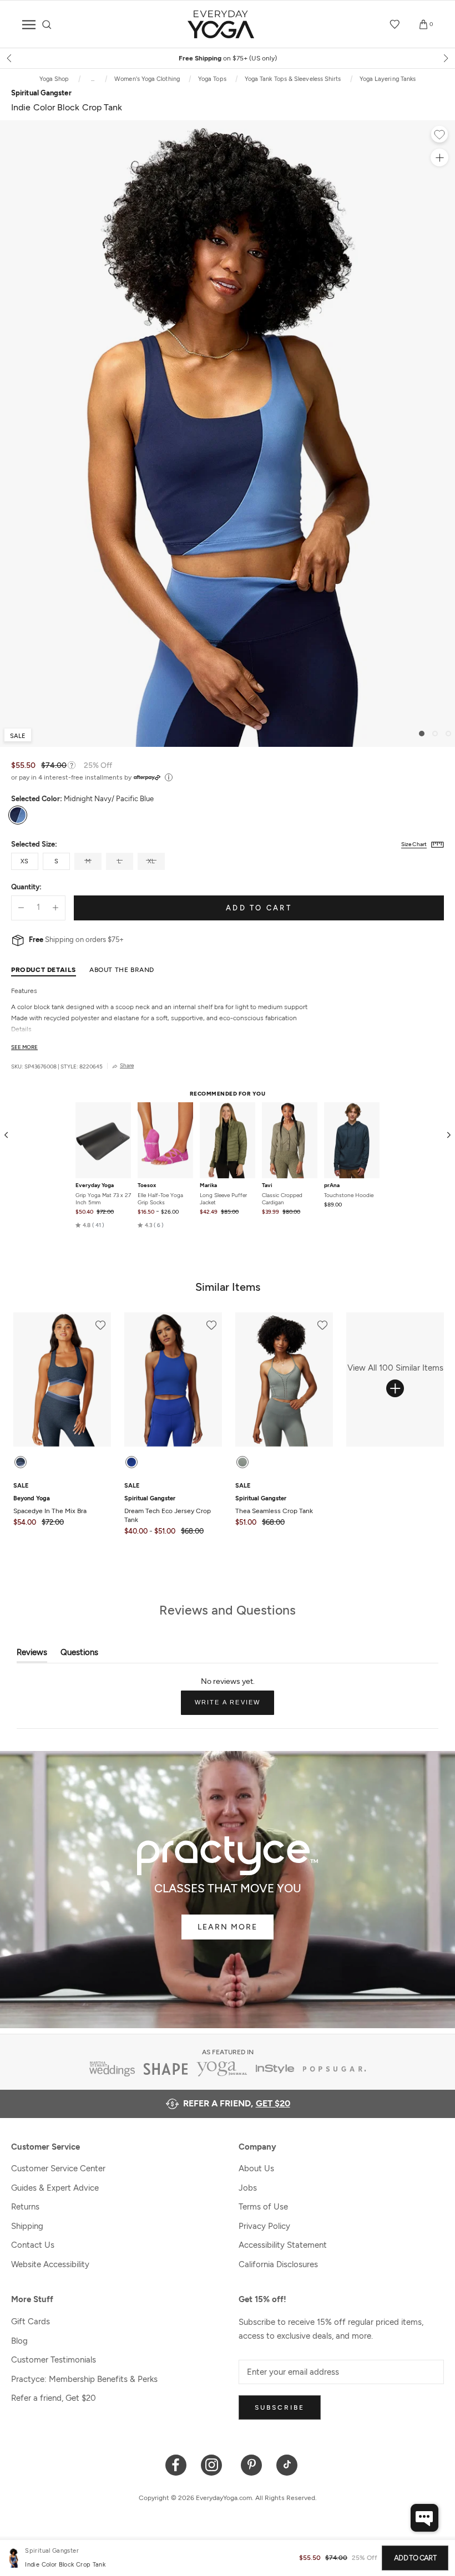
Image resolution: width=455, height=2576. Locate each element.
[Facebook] (176, 2464)
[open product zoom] (439, 157)
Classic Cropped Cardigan (282, 1199)
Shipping (27, 2226)
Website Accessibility (50, 2264)
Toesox (147, 1185)
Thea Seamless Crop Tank (274, 1505)
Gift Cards (31, 2322)
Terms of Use (263, 2207)
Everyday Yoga (95, 1185)
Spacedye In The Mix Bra (50, 1505)
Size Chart (414, 844)
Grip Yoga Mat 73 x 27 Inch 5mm (103, 1199)
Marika (208, 1185)
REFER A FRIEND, (237, 2103)
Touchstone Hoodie (349, 1195)
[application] (424, 2518)
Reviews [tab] (32, 1655)
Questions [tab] (79, 1655)
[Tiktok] (287, 2464)
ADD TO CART (415, 2558)
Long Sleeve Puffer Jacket (223, 1199)
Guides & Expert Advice (55, 2188)
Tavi (267, 1185)
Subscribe (280, 2407)
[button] (90, 1225)
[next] (445, 58)
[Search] (47, 25)
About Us (256, 2168)
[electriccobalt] (132, 1462)
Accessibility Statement (283, 2245)
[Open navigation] (29, 25)
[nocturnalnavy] (21, 1462)
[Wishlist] (395, 24)
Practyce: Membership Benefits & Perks (84, 2379)
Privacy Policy (264, 2226)
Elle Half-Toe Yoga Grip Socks (160, 1199)
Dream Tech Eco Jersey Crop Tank (168, 1509)
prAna (332, 1185)
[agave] (242, 1462)
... (93, 79)
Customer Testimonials (54, 2360)
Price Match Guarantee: (228, 58)
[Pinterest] (252, 2464)
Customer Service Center (58, 2168)
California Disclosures (278, 2264)
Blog (19, 2341)
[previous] (10, 58)
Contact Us (33, 2245)
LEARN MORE (228, 1927)
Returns (25, 2207)
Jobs (248, 2188)
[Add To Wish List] (439, 136)
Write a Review (235, 1707)
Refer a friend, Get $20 (54, 2398)
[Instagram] (214, 2464)
